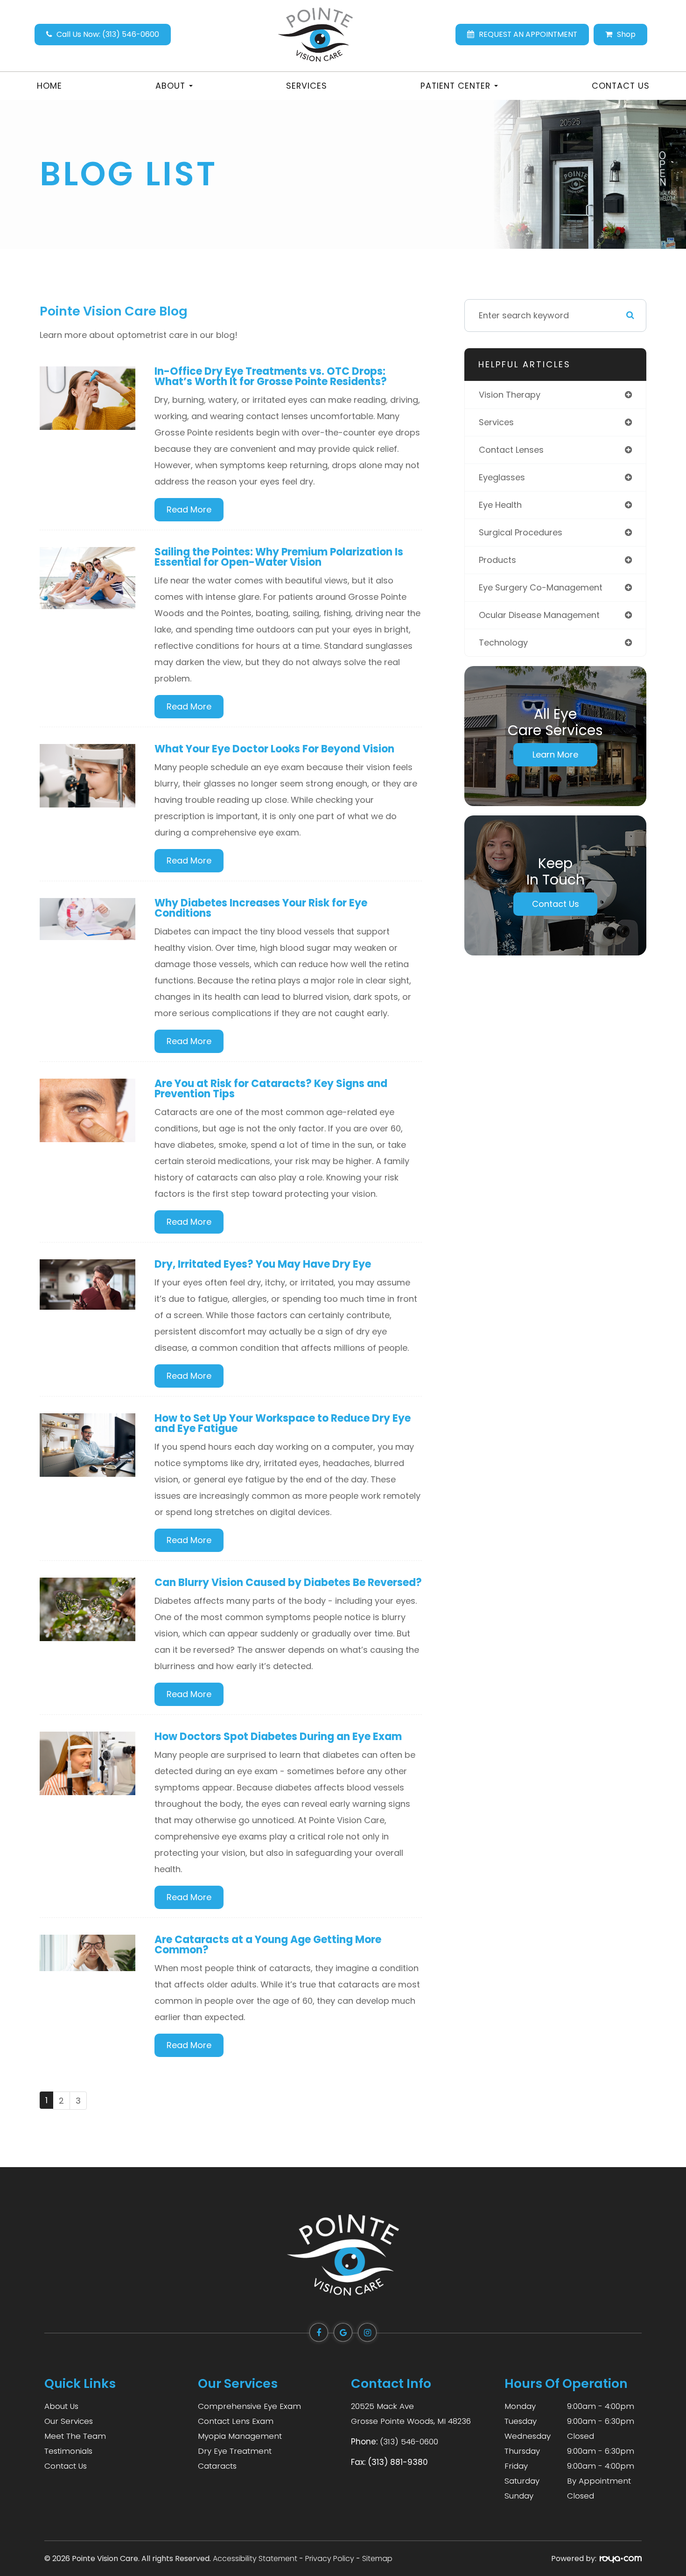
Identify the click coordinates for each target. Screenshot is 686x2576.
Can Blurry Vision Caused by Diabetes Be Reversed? (288, 1583)
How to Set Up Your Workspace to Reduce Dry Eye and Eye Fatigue (283, 1423)
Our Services (69, 2421)
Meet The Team (75, 2436)
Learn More (555, 755)
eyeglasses (502, 477)
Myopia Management (240, 2436)
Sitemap (377, 2558)
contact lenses (511, 450)
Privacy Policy (330, 2558)
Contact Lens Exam (236, 2421)
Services (307, 86)
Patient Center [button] (455, 86)
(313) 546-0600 (409, 2442)
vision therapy (510, 395)
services (496, 422)
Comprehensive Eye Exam (249, 2406)
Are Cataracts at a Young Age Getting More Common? (268, 1945)
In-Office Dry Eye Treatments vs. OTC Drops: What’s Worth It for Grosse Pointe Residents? (271, 376)
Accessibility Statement (255, 2558)
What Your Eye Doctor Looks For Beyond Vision (274, 749)
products (497, 560)
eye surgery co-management (541, 587)
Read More (189, 509)
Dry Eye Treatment (235, 2451)
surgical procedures (521, 532)
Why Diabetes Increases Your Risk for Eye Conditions (261, 908)
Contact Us (621, 86)
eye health (500, 505)
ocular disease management (539, 615)
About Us (61, 2406)
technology (503, 642)
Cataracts (217, 2466)
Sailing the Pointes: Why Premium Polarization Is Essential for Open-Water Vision (279, 557)
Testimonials (68, 2451)
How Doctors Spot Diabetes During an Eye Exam (278, 1737)
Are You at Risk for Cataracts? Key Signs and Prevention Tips (271, 1089)
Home (49, 86)
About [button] (170, 86)
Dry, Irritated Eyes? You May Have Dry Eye (263, 1264)
